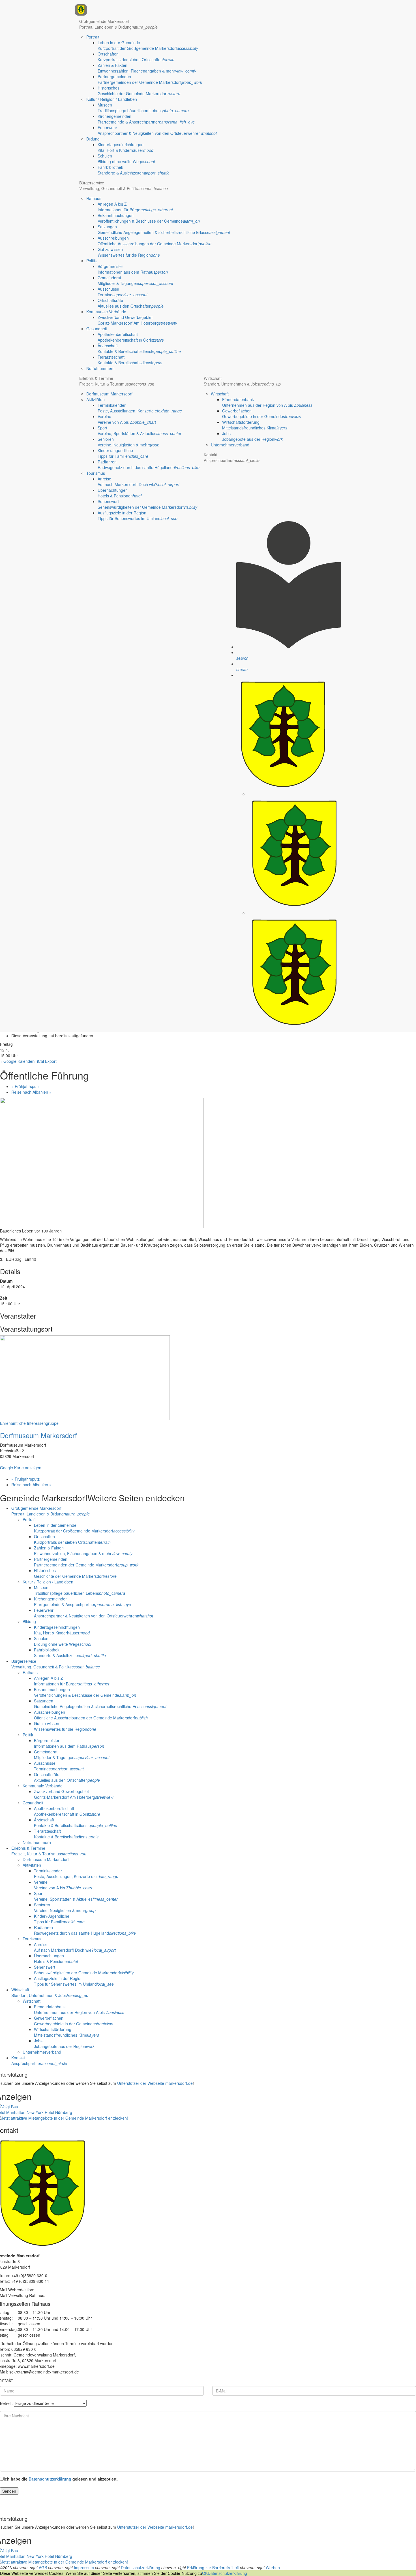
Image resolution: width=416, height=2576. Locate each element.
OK (205, 2573)
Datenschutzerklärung (50, 2479)
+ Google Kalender (17, 1061)
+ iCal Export (45, 1061)
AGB (43, 2568)
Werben (273, 2568)
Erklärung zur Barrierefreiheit (213, 2568)
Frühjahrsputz (25, 1086)
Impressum (84, 2568)
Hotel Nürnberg (58, 2112)
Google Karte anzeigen (21, 1468)
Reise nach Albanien (31, 1092)
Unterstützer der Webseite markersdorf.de (155, 2083)
